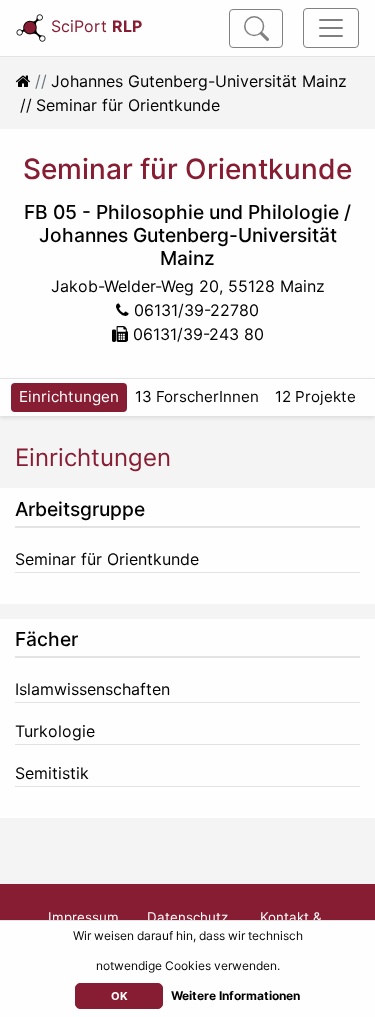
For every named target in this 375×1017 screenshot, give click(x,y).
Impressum (83, 917)
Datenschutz (187, 917)
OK (119, 996)
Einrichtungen (69, 396)
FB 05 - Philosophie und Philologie (181, 212)
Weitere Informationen (235, 995)
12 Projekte (315, 396)
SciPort (96, 26)
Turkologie (55, 731)
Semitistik (52, 773)
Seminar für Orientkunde (107, 559)
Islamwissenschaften (92, 689)
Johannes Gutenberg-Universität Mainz (199, 81)
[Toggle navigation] (331, 28)
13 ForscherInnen (197, 396)
